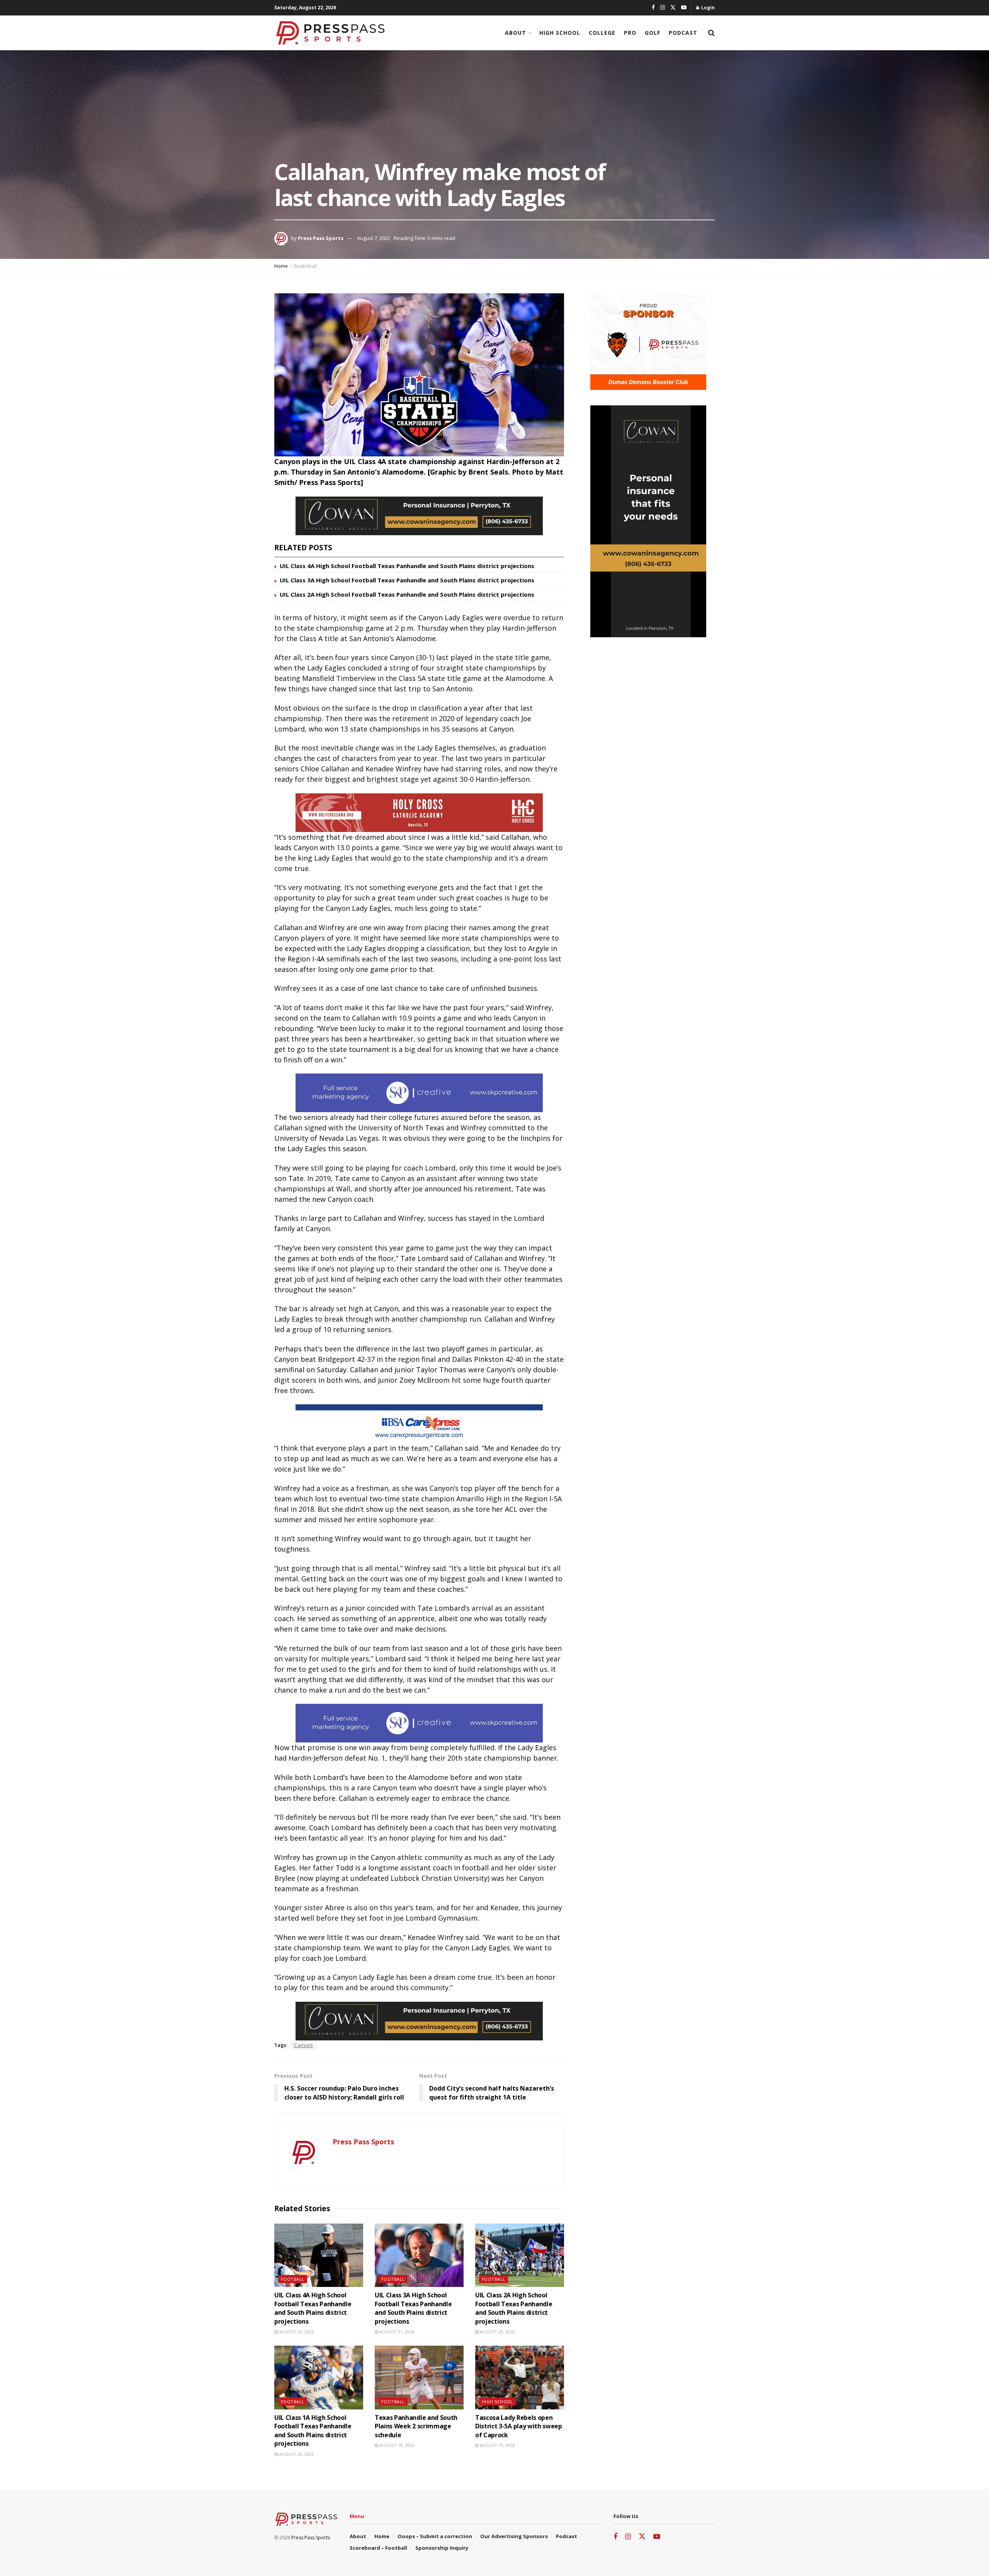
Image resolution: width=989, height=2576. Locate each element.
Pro (630, 33)
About (516, 33)
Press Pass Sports (321, 238)
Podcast (683, 33)
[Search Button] (711, 33)
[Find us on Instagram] (663, 8)
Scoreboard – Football (378, 2548)
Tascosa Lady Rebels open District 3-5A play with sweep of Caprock (519, 2426)
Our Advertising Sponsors (514, 2536)
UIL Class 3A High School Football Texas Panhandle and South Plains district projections (407, 580)
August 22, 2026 (296, 2332)
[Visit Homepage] (330, 33)
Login (707, 8)
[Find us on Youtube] (684, 8)
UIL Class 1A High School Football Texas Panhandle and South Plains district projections (313, 2431)
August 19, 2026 (396, 2445)
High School (560, 33)
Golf (653, 33)
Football (293, 2279)
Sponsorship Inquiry (442, 2548)
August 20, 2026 (497, 2332)
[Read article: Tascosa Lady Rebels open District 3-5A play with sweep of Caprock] (520, 2377)
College (602, 33)
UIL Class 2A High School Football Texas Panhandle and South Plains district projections (407, 594)
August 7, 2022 (374, 238)
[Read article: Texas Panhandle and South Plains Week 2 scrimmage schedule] (419, 2377)
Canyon (303, 2045)
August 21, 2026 (396, 2332)
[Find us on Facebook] (653, 8)
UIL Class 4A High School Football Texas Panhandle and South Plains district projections (407, 566)
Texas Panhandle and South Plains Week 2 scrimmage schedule (416, 2426)
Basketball (305, 266)
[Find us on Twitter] (673, 8)
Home (281, 266)
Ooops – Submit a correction (435, 2536)
